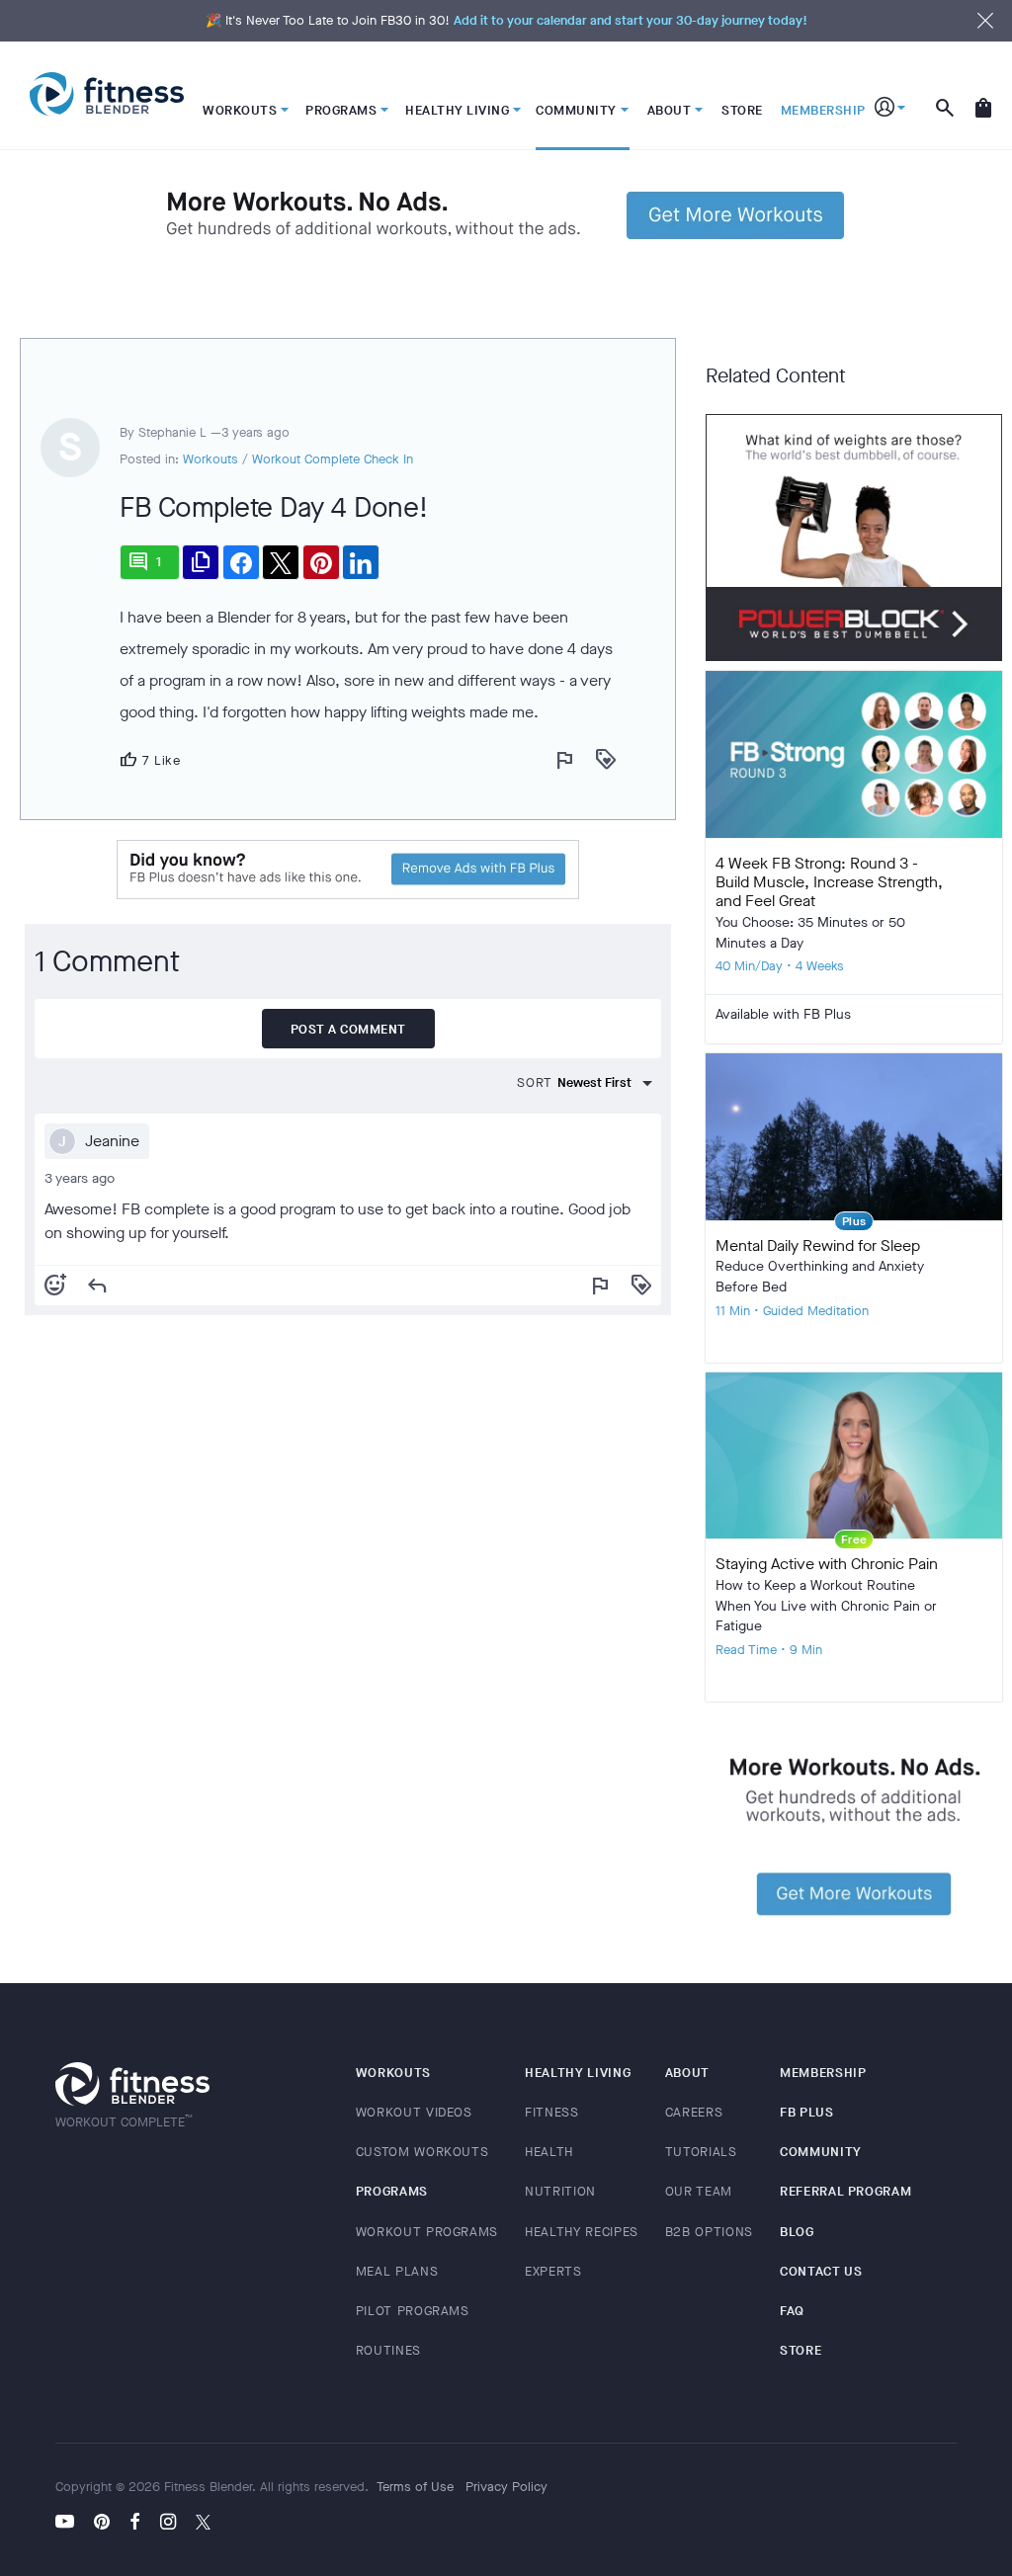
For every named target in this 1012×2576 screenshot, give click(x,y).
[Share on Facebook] (241, 562)
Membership (823, 2073)
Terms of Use (415, 2487)
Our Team (699, 2191)
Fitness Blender (107, 94)
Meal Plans (397, 2271)
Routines (388, 2350)
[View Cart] (983, 96)
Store (801, 2350)
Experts (553, 2271)
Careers (694, 2112)
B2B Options (709, 2232)
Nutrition (560, 2191)
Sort (535, 1082)
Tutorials (701, 2152)
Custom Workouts (422, 2152)
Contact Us (821, 2271)
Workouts (211, 459)
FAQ (792, 2311)
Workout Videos (414, 2112)
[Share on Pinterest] (321, 562)
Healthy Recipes (582, 2232)
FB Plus (807, 2112)
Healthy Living (578, 2073)
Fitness (552, 2112)
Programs (392, 2191)
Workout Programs (427, 2232)
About (687, 2073)
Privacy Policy (506, 2487)
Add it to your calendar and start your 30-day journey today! (631, 20)
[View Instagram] (168, 2524)
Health (549, 2152)
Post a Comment (348, 1029)
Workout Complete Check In (333, 459)
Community (821, 2152)
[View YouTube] (70, 2524)
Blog (797, 2232)
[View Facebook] (135, 2524)
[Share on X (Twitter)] (281, 562)
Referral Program (845, 2191)
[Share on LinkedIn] (361, 562)
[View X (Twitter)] (203, 2524)
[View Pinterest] (102, 2524)
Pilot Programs (413, 2311)
